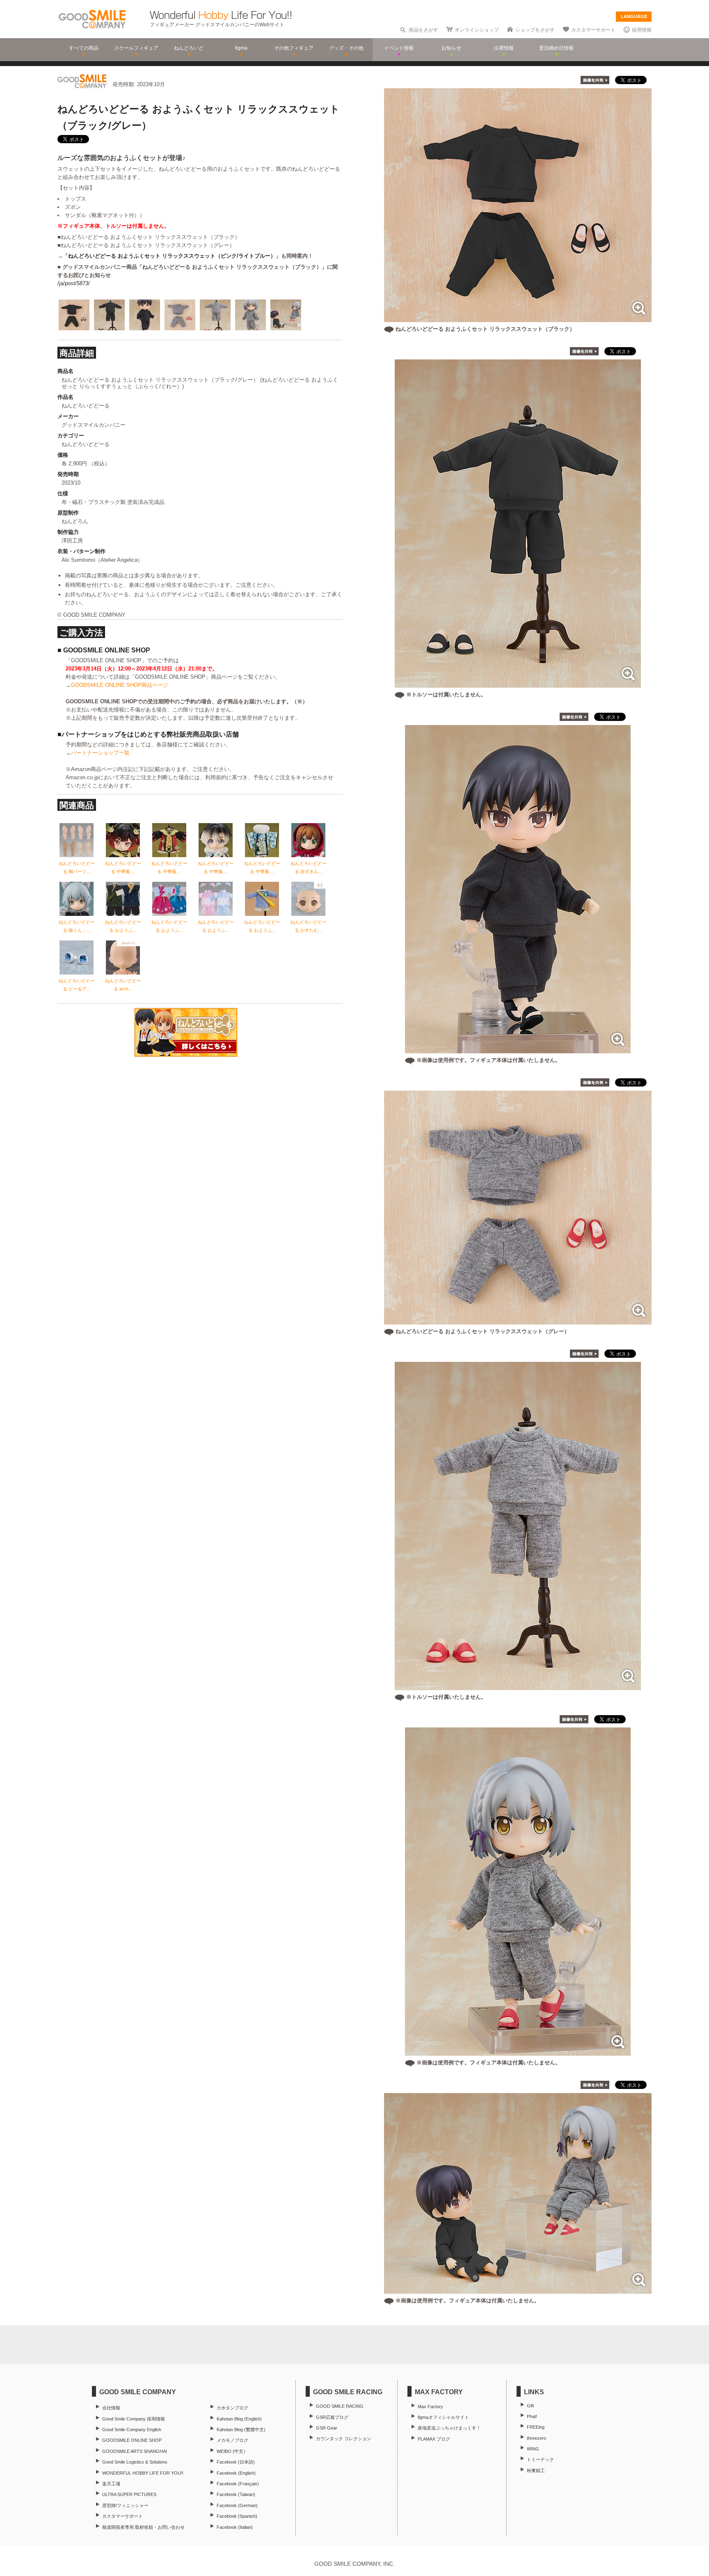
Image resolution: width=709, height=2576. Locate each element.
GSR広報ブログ (332, 2417)
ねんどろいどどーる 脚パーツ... (77, 867)
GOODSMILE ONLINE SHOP (132, 2440)
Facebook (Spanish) (237, 2516)
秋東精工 (536, 2471)
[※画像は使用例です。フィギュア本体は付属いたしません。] (518, 1049)
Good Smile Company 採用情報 (134, 2419)
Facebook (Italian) (235, 2527)
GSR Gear (327, 2428)
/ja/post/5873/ (74, 283)
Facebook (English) (236, 2473)
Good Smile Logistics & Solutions (135, 2462)
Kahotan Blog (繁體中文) (241, 2430)
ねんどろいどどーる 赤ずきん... (309, 867)
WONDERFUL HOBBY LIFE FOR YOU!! (143, 2473)
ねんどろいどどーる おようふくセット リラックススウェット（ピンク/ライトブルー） (172, 256)
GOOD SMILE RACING (340, 2406)
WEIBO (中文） (232, 2451)
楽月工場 (111, 2484)
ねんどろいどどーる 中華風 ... (123, 867)
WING (533, 2449)
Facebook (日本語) (236, 2462)
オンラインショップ (477, 30)
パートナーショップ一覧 (100, 753)
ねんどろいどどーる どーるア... (77, 985)
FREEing (536, 2427)
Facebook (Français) (238, 2484)
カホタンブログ (232, 2408)
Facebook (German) (237, 2505)
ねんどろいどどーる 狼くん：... (77, 926)
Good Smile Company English (132, 2430)
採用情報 (642, 30)
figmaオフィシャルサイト (443, 2417)
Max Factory (430, 2407)
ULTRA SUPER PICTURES (129, 2494)
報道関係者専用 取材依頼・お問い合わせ (143, 2527)
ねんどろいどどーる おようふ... (123, 926)
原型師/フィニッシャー (125, 2505)
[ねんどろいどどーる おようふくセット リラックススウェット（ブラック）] (518, 318)
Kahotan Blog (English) (239, 2419)
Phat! (532, 2416)
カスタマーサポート (593, 30)
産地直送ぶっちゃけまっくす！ (449, 2428)
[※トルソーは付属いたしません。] (518, 683)
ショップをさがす (535, 30)
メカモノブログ (232, 2440)
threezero (536, 2438)
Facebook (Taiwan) (236, 2494)
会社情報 (111, 2408)
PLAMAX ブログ (434, 2439)
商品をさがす (423, 30)
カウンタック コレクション (344, 2439)
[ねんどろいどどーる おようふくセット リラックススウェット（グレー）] (518, 1320)
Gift (530, 2406)
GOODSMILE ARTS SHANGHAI (135, 2451)
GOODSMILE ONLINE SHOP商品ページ (120, 685)
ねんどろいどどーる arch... (123, 985)
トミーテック (540, 2459)
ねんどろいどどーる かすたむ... (309, 926)
